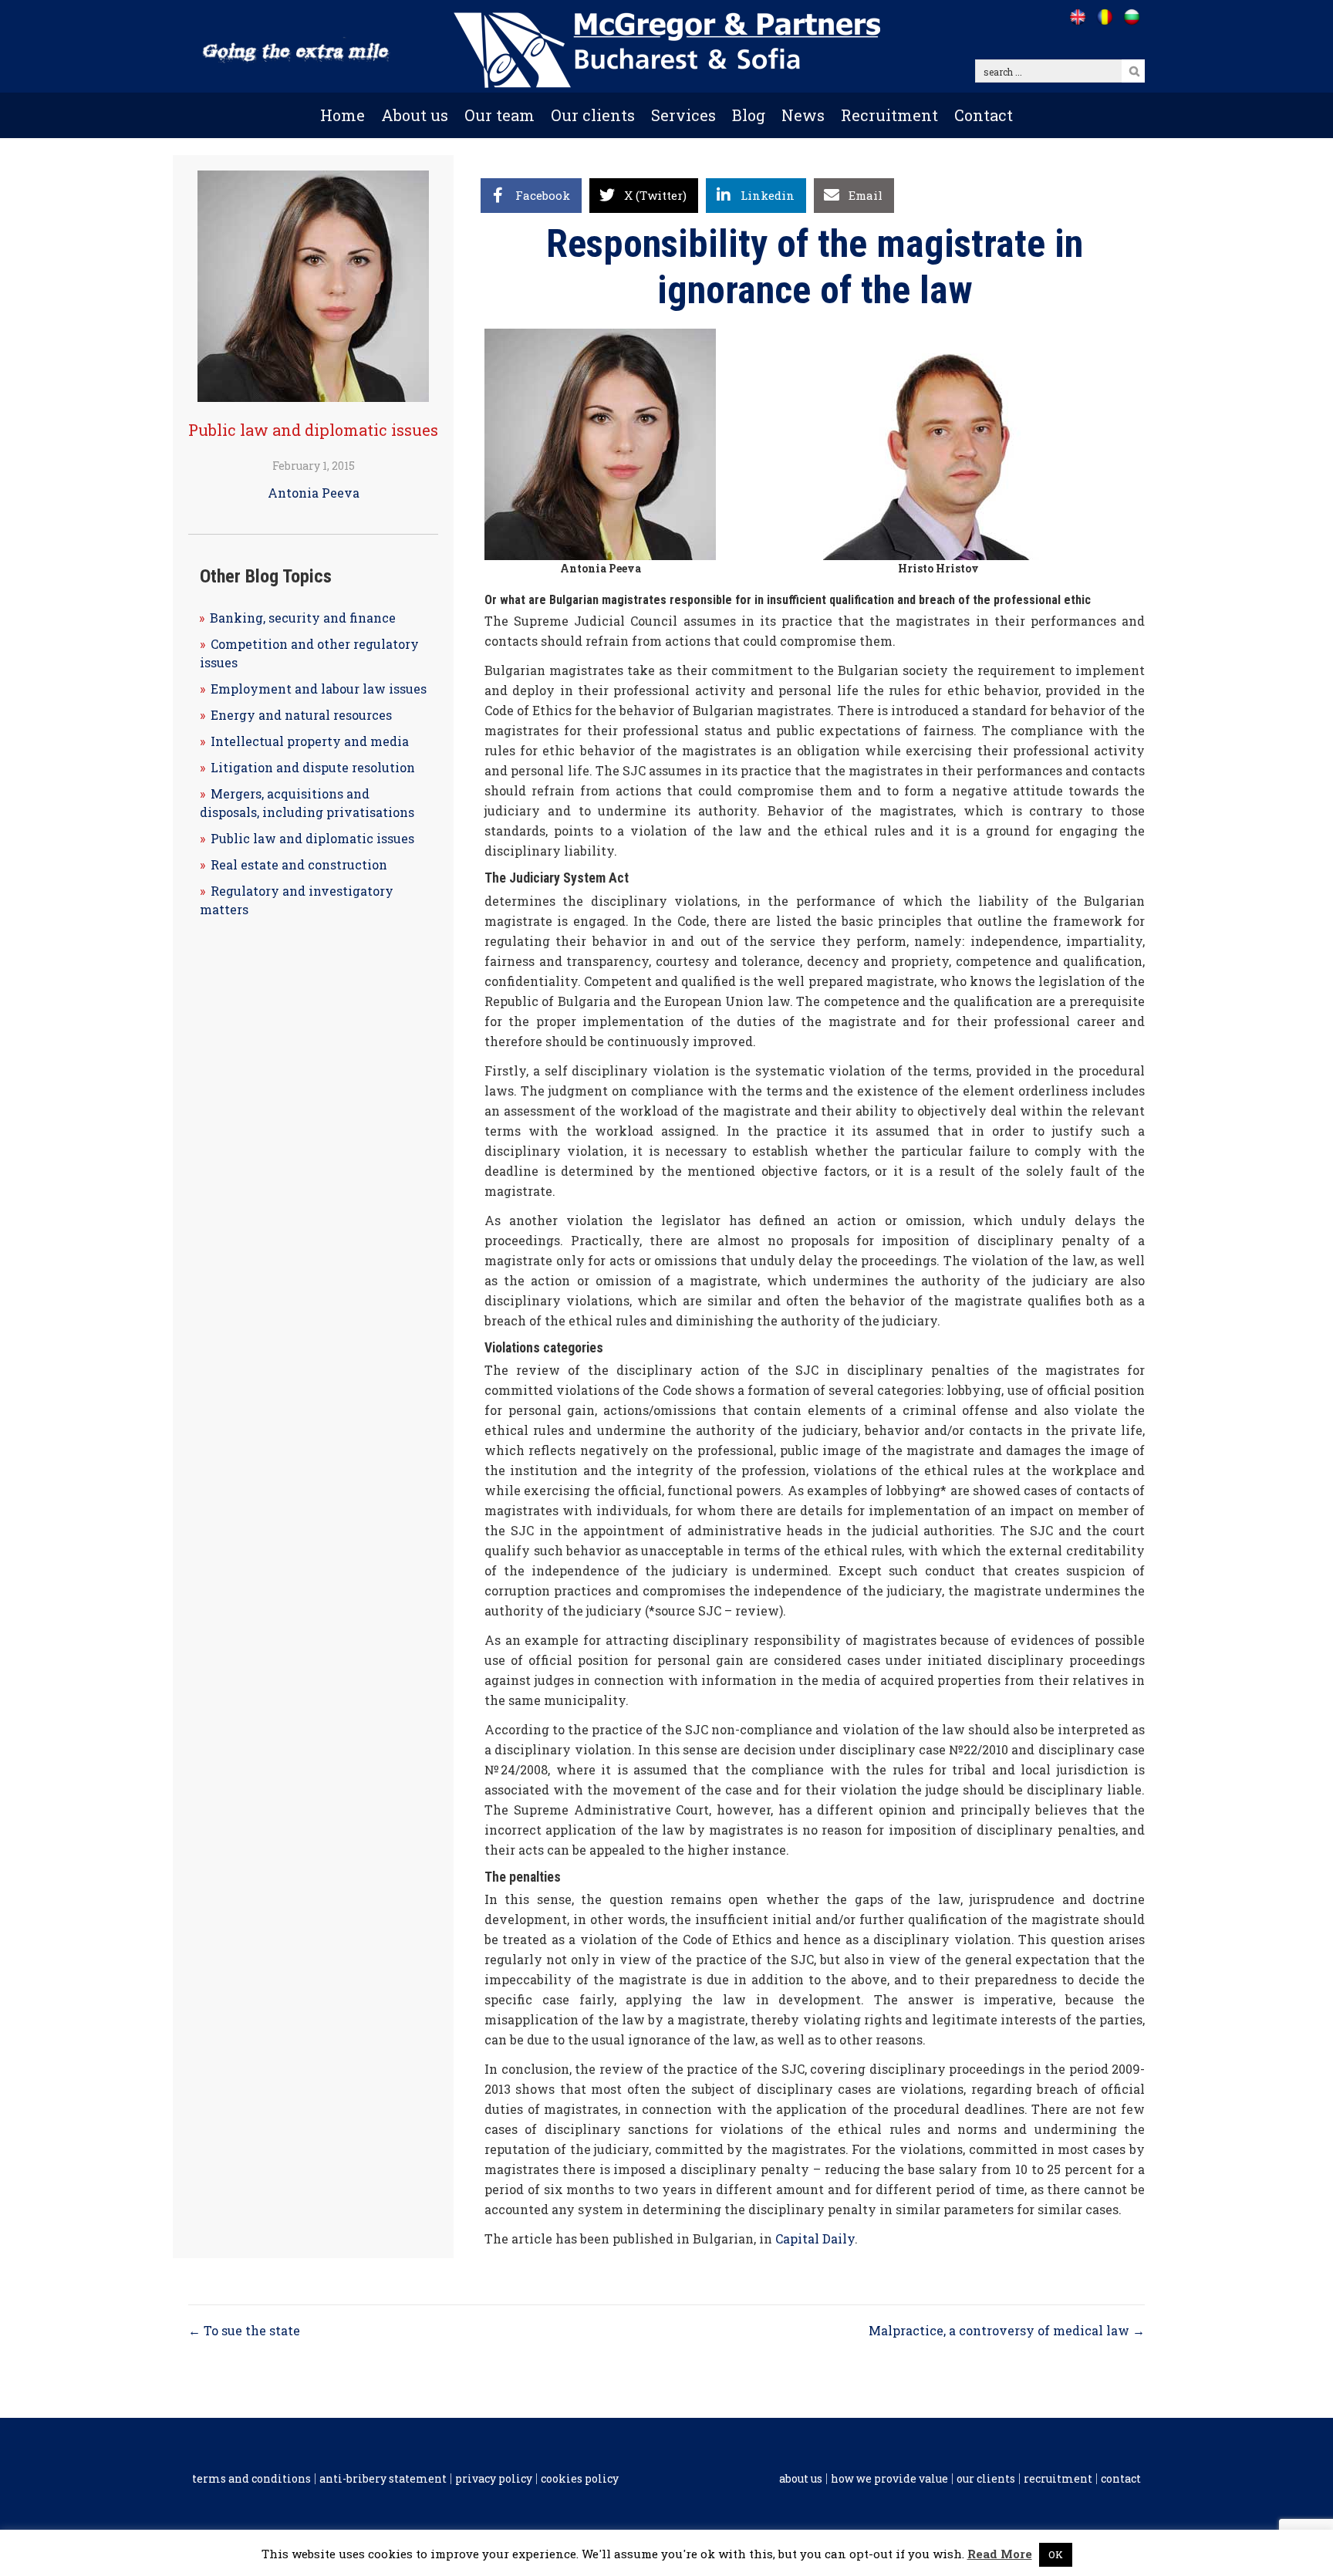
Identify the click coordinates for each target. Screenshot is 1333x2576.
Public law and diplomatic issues (313, 430)
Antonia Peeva (314, 493)
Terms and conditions (251, 2479)
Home (343, 115)
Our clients (593, 115)
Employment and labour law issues (319, 689)
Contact (984, 115)
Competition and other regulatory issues (309, 653)
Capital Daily (815, 2238)
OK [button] (1056, 2554)
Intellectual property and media (310, 741)
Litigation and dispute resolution (313, 767)
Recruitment (889, 115)
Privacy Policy (494, 2479)
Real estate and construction (299, 864)
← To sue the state (244, 2330)
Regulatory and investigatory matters (297, 900)
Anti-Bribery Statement (383, 2479)
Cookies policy (580, 2479)
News (803, 115)
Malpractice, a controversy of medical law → (1007, 2330)
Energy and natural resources (301, 715)
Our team (499, 115)
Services (683, 115)
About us (415, 115)
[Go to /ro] (1104, 17)
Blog (749, 115)
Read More (1000, 2554)
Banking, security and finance (303, 618)
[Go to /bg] (1131, 17)
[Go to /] (1077, 17)
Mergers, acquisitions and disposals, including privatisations (307, 803)
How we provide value (889, 2479)
